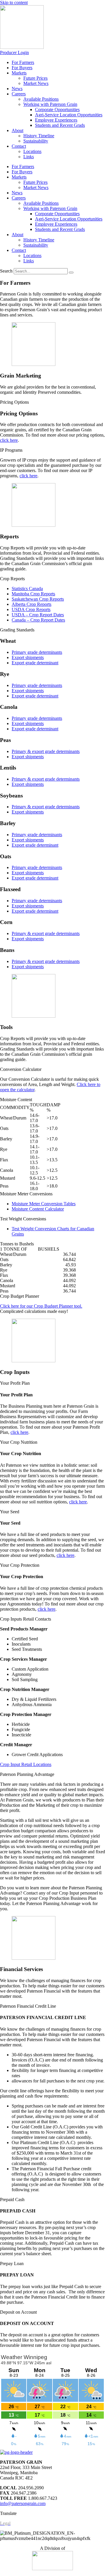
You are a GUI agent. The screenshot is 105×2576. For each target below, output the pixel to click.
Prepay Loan (12, 2263)
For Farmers (23, 62)
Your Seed (10, 1512)
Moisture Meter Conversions (26, 1194)
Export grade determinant (35, 663)
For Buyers (22, 68)
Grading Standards (17, 630)
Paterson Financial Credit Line (28, 2006)
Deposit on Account (18, 2312)
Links (29, 157)
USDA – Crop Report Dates (38, 615)
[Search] (71, 273)
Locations (32, 151)
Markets (19, 73)
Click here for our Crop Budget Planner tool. (41, 1306)
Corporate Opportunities (57, 110)
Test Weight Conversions (23, 1219)
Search (6, 271)
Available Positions (41, 99)
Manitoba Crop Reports (33, 594)
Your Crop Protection (20, 1565)
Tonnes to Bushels (17, 1244)
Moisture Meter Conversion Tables (44, 1204)
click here (9, 440)
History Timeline (39, 136)
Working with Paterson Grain (50, 104)
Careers (19, 94)
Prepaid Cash (12, 2200)
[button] (52, 402)
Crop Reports (12, 579)
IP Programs (11, 450)
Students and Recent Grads (60, 125)
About (17, 130)
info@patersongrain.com (23, 2503)
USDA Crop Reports (31, 609)
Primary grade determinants (37, 652)
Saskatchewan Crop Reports (38, 599)
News (17, 89)
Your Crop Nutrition (19, 1442)
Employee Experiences (56, 120)
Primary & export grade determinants (46, 751)
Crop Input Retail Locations (26, 1764)
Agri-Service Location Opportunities (69, 115)
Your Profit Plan (15, 1383)
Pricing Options (14, 402)
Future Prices (35, 78)
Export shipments (28, 657)
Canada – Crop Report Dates (38, 620)
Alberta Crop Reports (32, 604)
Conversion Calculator (21, 1069)
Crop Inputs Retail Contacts (26, 1619)
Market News (36, 83)
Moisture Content (16, 1100)
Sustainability (36, 141)
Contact (19, 146)
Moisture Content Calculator (38, 1209)
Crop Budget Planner (20, 1296)
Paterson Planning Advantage (27, 1774)
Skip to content (14, 2)
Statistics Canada (27, 589)
